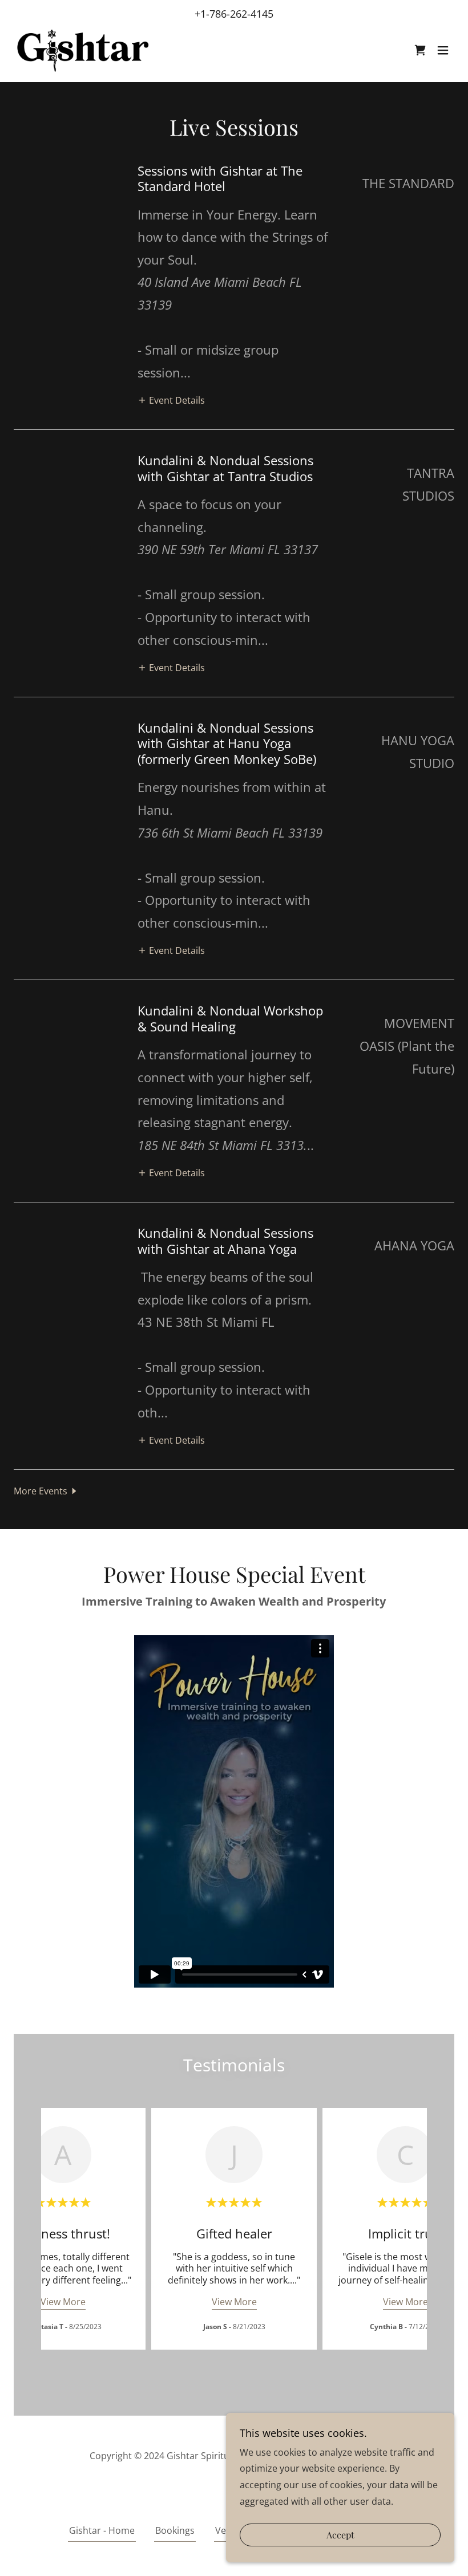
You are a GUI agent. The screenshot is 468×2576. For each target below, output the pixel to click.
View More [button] (63, 2302)
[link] (82, 50)
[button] (443, 50)
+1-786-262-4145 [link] (234, 14)
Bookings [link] (175, 2530)
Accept (340, 2535)
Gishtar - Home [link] (102, 2530)
